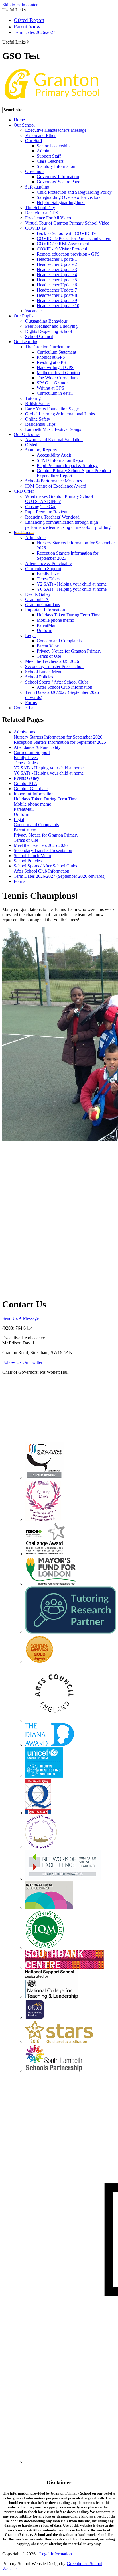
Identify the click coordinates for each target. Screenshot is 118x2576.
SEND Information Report (61, 460)
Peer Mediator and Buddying (51, 326)
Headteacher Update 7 (57, 290)
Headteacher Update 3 (57, 269)
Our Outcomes (27, 434)
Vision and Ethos (41, 135)
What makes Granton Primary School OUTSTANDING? (59, 499)
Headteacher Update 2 (57, 264)
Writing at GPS (50, 388)
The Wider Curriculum (57, 378)
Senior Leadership (53, 146)
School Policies (39, 677)
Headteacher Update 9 (57, 300)
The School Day (40, 208)
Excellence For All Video (48, 218)
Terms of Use (49, 656)
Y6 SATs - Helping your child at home (72, 589)
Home (19, 120)
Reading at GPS (51, 362)
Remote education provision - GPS (68, 254)
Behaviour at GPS (42, 213)
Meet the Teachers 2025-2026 (52, 661)
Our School (24, 125)
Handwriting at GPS (55, 367)
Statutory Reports (41, 450)
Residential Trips (40, 424)
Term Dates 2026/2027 (35, 32)
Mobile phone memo (55, 620)
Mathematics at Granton (58, 373)
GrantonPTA (37, 599)
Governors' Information (58, 177)
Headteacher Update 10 (58, 306)
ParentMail (47, 625)
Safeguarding (37, 187)
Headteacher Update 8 (57, 295)
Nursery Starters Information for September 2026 (58, 737)
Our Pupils (23, 316)
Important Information (45, 610)
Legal (30, 636)
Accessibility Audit (54, 455)
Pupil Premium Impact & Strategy (67, 465)
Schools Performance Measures (54, 481)
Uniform (44, 630)
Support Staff (49, 156)
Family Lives (49, 574)
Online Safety (38, 419)
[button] (28, 42)
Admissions (36, 538)
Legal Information (56, 2554)
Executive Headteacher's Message (56, 130)
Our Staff (34, 141)
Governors (35, 171)
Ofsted (31, 445)
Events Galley (38, 594)
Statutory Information (56, 166)
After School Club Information (64, 687)
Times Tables (49, 579)
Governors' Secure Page (58, 182)
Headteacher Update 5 (57, 280)
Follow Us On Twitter (22, 1362)
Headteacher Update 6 (57, 285)
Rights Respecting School (49, 331)
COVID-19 (36, 228)
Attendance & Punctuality (49, 563)
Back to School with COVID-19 (66, 233)
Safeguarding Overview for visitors (68, 197)
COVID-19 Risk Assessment (63, 244)
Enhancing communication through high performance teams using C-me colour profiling (68, 525)
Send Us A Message (20, 1318)
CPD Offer (24, 491)
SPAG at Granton (53, 383)
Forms (31, 703)
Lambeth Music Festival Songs (53, 429)
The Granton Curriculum (48, 347)
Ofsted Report (29, 20)
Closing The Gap (41, 507)
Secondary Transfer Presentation (54, 666)
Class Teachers (50, 161)
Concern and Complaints (59, 641)
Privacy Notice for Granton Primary (69, 651)
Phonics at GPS (51, 357)
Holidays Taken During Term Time (68, 615)
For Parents (24, 532)
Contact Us (24, 708)
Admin (43, 151)
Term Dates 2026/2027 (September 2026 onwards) (60, 876)
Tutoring (33, 398)
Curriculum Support (43, 569)
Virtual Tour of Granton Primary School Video (67, 223)
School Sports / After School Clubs (57, 682)
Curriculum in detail (55, 393)
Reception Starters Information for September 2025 (60, 742)
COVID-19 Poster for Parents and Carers (74, 238)
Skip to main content (21, 5)
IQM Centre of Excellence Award (56, 486)
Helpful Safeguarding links (61, 202)
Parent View (27, 26)
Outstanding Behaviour (46, 321)
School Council (39, 336)
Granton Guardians (43, 605)
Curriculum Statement (56, 352)
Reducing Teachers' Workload (52, 517)
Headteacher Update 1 (57, 259)
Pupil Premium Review (46, 512)
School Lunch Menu (44, 672)
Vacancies (34, 311)
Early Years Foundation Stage (52, 409)
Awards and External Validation (54, 440)
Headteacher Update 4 (57, 275)
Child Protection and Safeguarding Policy (74, 192)
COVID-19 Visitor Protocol (62, 249)
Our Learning (26, 342)
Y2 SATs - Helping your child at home (72, 584)
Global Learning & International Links (60, 414)
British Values (38, 404)
